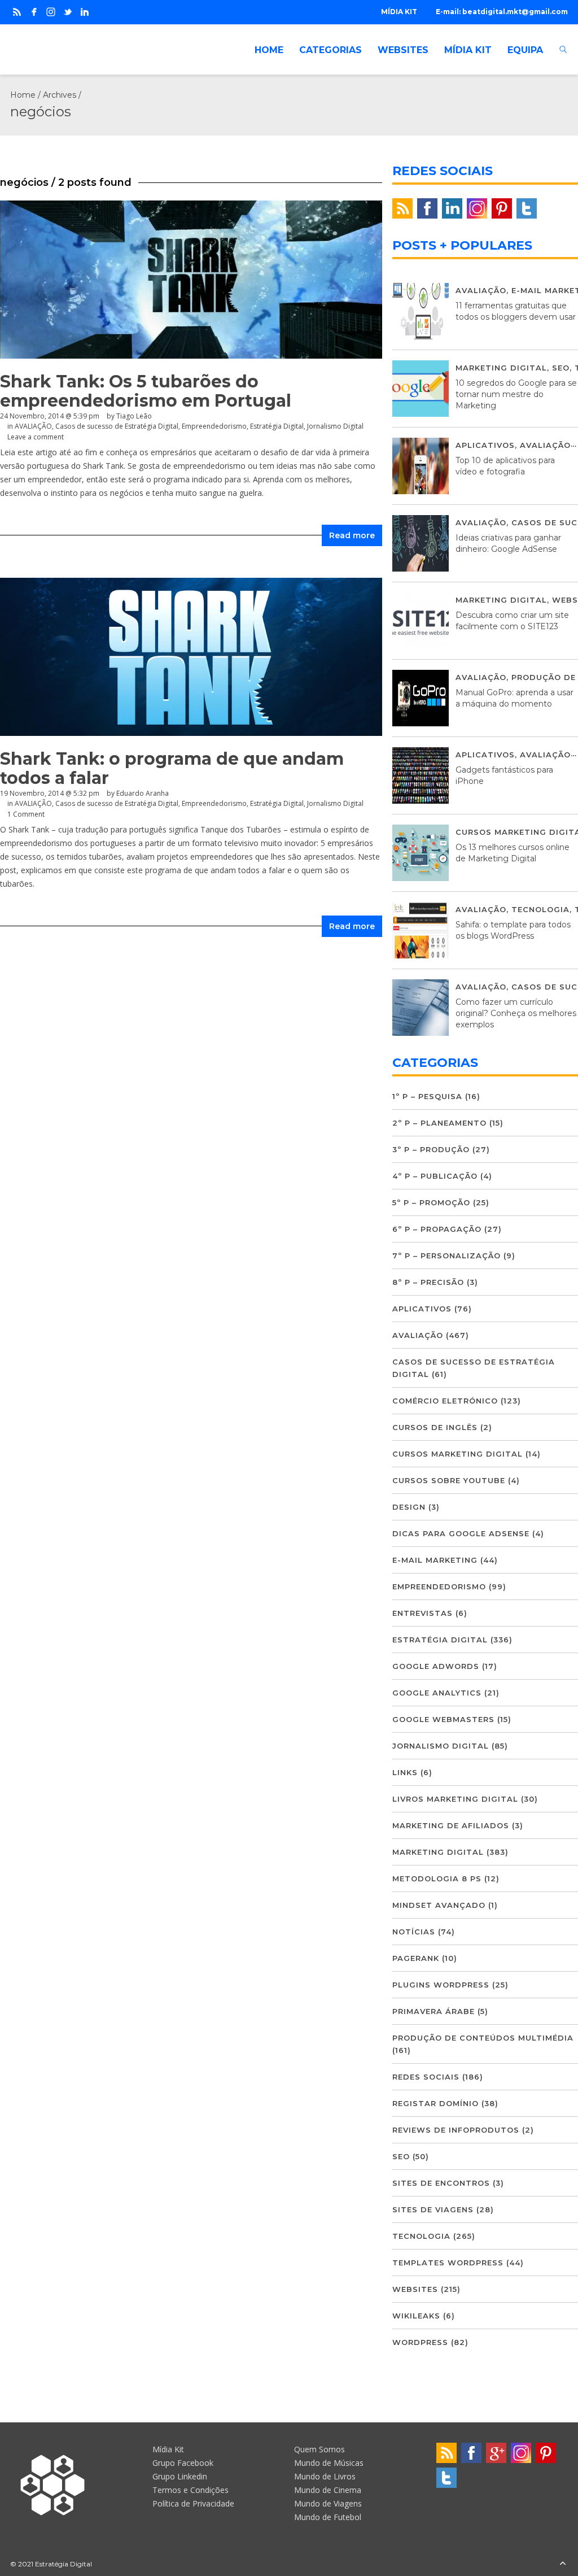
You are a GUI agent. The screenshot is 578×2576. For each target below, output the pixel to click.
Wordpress (420, 2342)
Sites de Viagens (433, 2209)
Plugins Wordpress (441, 1985)
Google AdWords (436, 1666)
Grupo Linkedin (180, 2476)
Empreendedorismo (214, 426)
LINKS (405, 1772)
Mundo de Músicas (329, 2463)
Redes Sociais (426, 2077)
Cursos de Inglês (435, 1427)
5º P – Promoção (431, 1202)
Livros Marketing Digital (455, 1799)
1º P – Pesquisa (427, 1096)
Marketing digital (501, 368)
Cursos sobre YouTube (449, 1480)
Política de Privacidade (193, 2503)
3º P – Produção (431, 1149)
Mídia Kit (168, 2449)
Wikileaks (416, 2316)
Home (23, 95)
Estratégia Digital (277, 426)
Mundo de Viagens (328, 2503)
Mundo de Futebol (328, 2517)
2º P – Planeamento (439, 1123)
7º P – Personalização (446, 1256)
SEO (561, 368)
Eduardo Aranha (143, 793)
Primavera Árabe (433, 2011)
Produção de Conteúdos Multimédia (483, 2038)
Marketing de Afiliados (451, 1825)
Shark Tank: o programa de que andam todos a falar (172, 768)
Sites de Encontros (441, 2183)
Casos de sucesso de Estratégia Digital (117, 426)
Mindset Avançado (439, 1905)
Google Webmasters (443, 1719)
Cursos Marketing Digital (457, 1454)
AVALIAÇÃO (33, 426)
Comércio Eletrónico (445, 1401)
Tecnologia (540, 909)
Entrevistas (422, 1613)
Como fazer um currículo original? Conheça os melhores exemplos (516, 1013)
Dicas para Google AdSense (461, 1533)
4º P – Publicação (435, 1176)
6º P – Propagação (437, 1229)
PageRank (416, 1958)
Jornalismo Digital (335, 426)
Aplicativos (485, 445)
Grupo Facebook (183, 2463)
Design (409, 1507)
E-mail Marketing (435, 1560)
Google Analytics (437, 1693)
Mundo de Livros (325, 2476)
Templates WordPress (448, 2263)
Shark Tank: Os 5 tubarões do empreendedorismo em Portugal (146, 391)
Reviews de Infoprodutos (456, 2130)
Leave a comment (36, 437)
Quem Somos (319, 2449)
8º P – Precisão (428, 1282)
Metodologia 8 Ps (437, 1878)
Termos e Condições (191, 2490)
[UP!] (563, 2564)
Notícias (414, 1932)
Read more (352, 535)
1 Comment (26, 814)
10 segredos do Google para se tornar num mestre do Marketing (516, 394)
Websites (415, 2289)
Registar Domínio (435, 2103)
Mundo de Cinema (328, 2490)
